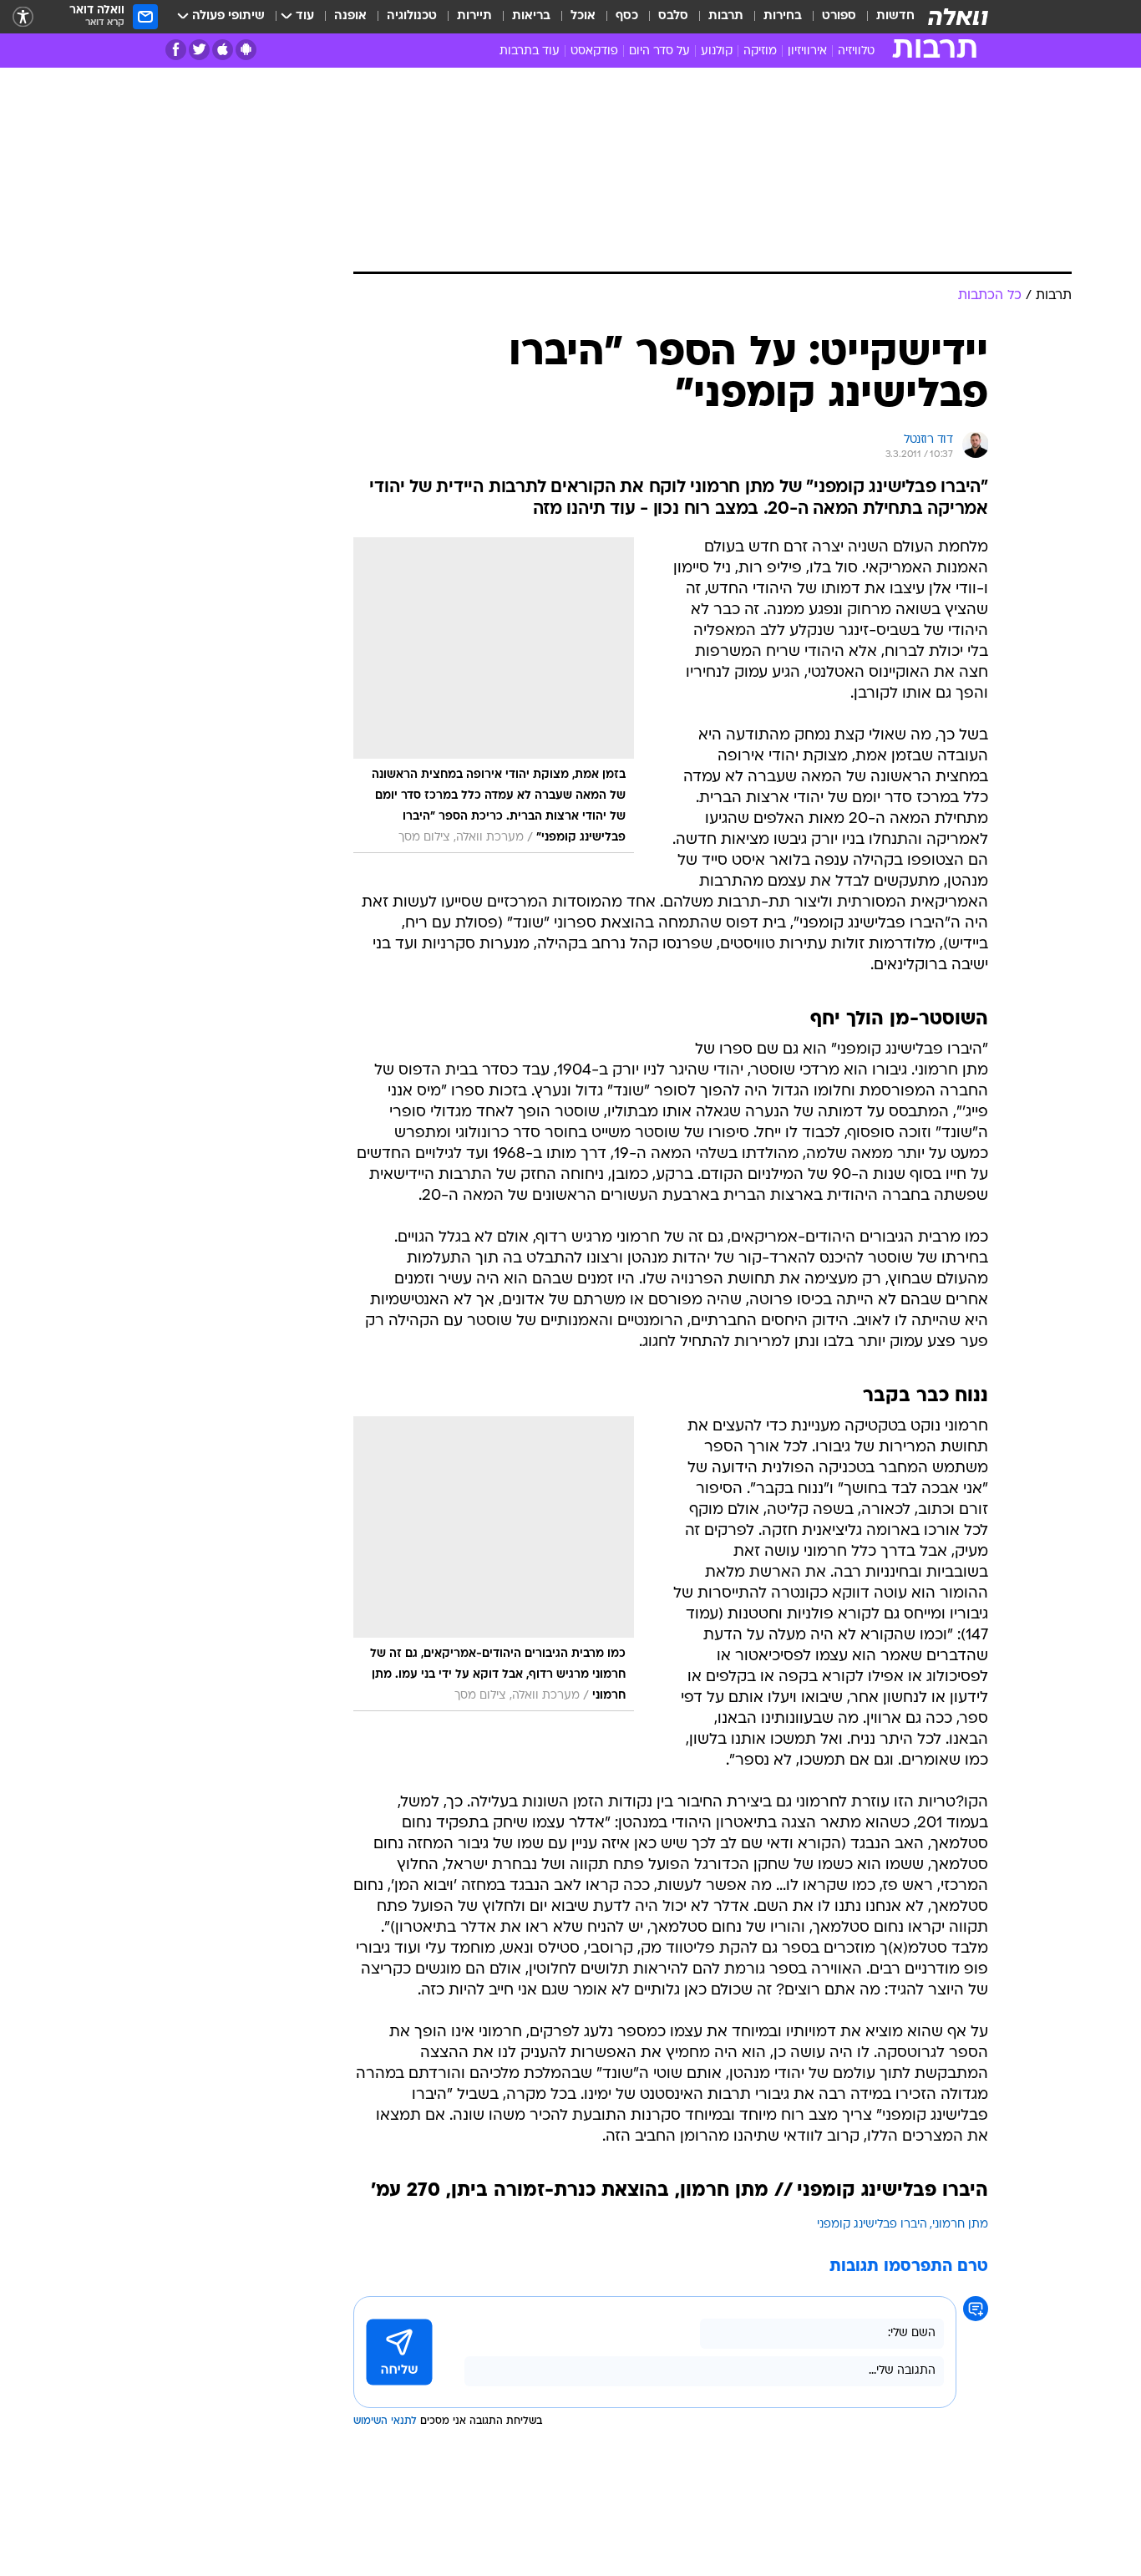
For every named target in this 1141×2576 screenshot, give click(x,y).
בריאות (531, 16)
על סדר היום (659, 51)
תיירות (474, 16)
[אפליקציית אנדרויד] (246, 50)
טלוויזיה (856, 51)
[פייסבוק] (176, 50)
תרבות (726, 16)
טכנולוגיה (412, 16)
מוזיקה (760, 51)
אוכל (583, 16)
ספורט (839, 16)
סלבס (673, 16)
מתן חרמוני (960, 2225)
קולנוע (717, 51)
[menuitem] (885, 17)
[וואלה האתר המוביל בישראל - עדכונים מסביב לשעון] (958, 17)
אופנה (350, 16)
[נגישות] (23, 17)
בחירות (783, 16)
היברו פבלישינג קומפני (872, 2225)
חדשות (895, 16)
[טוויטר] (199, 50)
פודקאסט (594, 51)
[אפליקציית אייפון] (223, 50)
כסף (627, 16)
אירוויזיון (807, 51)
